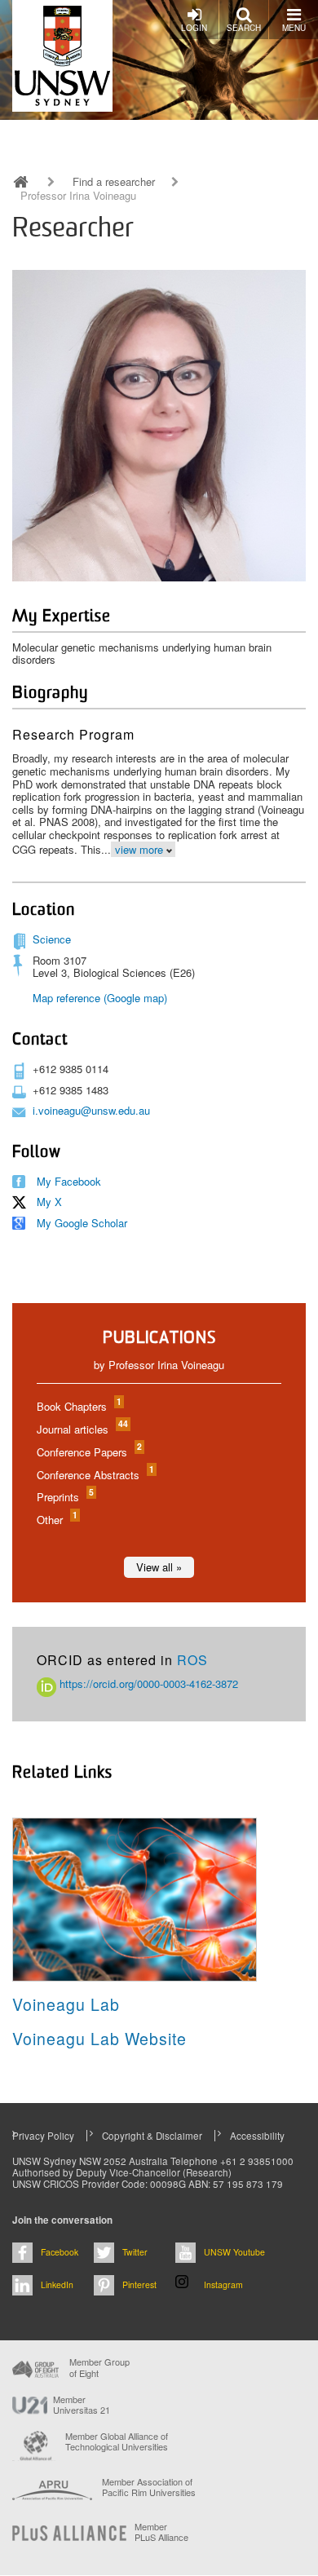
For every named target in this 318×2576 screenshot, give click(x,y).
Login (194, 28)
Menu (294, 28)
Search (244, 28)
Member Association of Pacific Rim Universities (149, 2488)
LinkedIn (57, 2284)
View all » (159, 1567)
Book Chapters (78, 1406)
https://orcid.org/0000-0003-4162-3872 (147, 1683)
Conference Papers (88, 1452)
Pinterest (139, 2284)
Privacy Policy (43, 2136)
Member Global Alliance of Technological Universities (117, 2442)
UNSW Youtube (234, 2252)
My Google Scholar (82, 1223)
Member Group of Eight (99, 2367)
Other (56, 1520)
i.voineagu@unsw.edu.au (91, 1110)
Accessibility (257, 2136)
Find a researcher (114, 182)
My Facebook (69, 1181)
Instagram (223, 2284)
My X (49, 1202)
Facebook (60, 2252)
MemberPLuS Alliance (161, 2532)
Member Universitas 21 (82, 2405)
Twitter (135, 2252)
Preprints (64, 1497)
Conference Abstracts (95, 1475)
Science (52, 939)
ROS (192, 1660)
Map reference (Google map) (100, 998)
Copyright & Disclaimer (152, 2136)
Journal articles (82, 1429)
